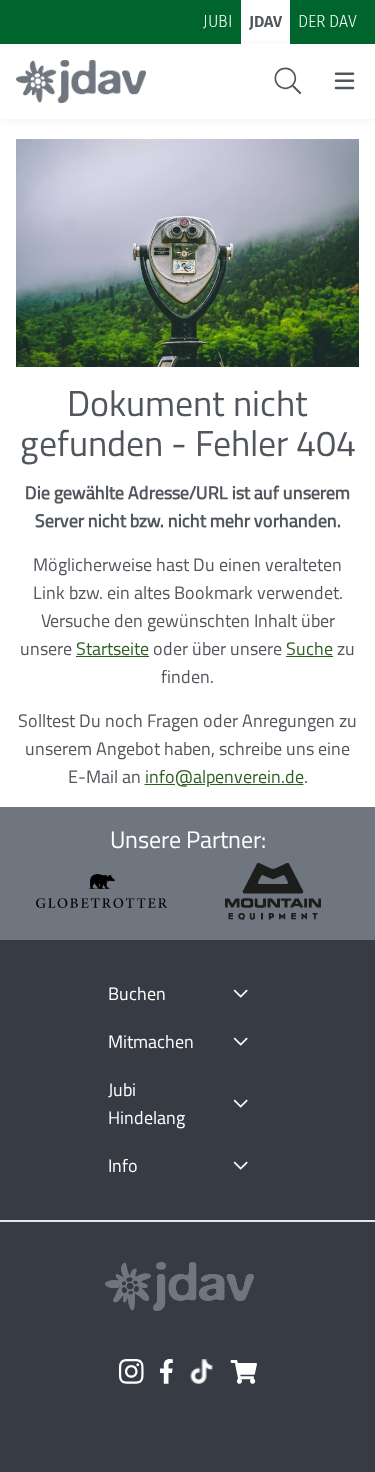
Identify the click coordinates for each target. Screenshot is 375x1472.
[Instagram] (131, 1371)
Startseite (112, 648)
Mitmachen (151, 1041)
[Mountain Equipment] (273, 891)
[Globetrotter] (102, 891)
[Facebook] (166, 1371)
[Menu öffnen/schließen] (344, 81)
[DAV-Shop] (243, 1371)
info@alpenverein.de (224, 776)
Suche (309, 648)
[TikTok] (201, 1371)
